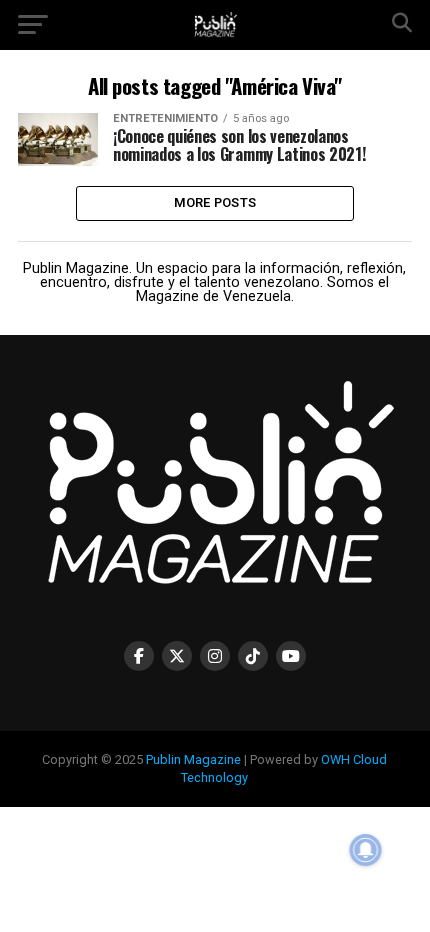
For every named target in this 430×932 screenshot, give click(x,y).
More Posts (215, 202)
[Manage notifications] (366, 850)
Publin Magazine (193, 759)
